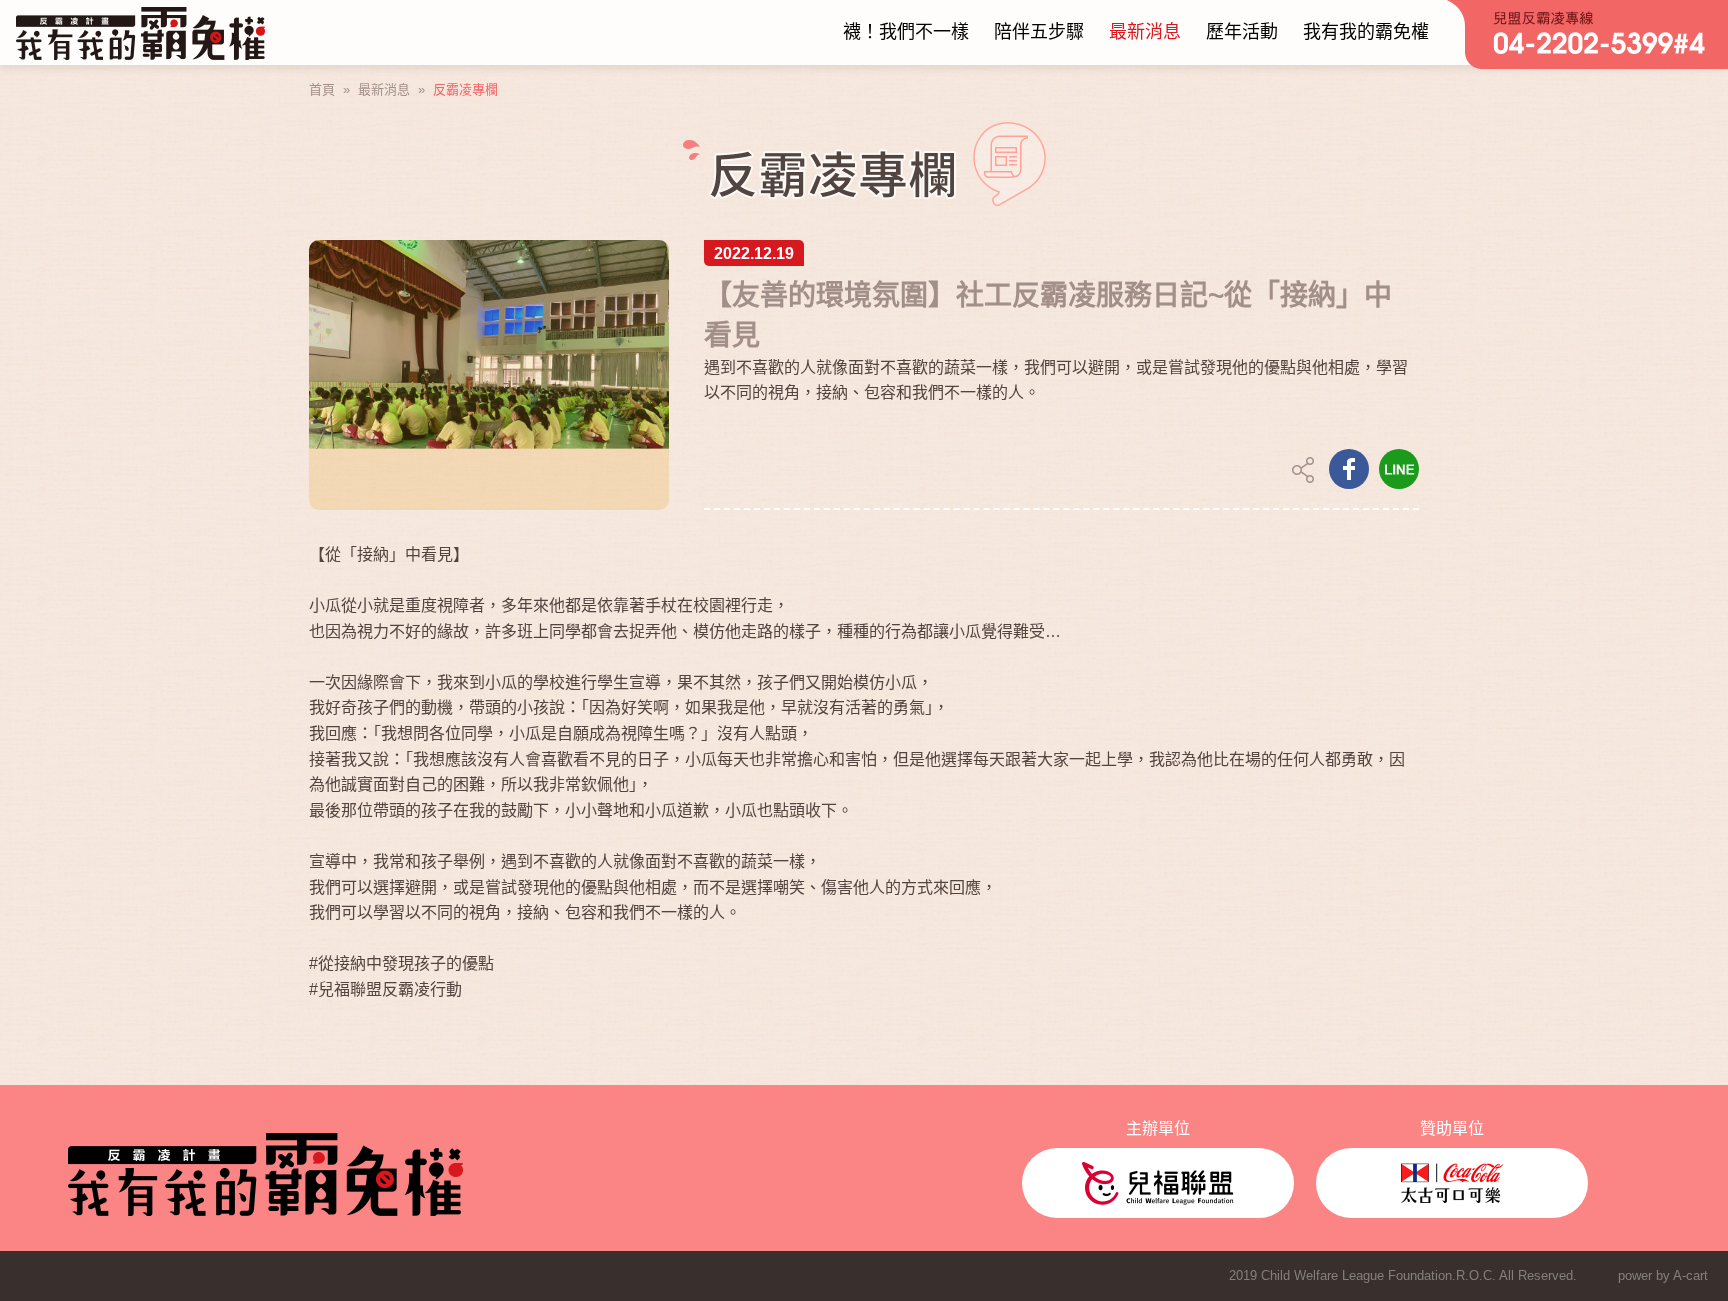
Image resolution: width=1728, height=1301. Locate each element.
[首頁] (140, 32)
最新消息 (384, 89)
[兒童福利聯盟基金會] (1158, 1183)
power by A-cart (1663, 1275)
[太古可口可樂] (1452, 1183)
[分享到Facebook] (1349, 469)
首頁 (322, 89)
